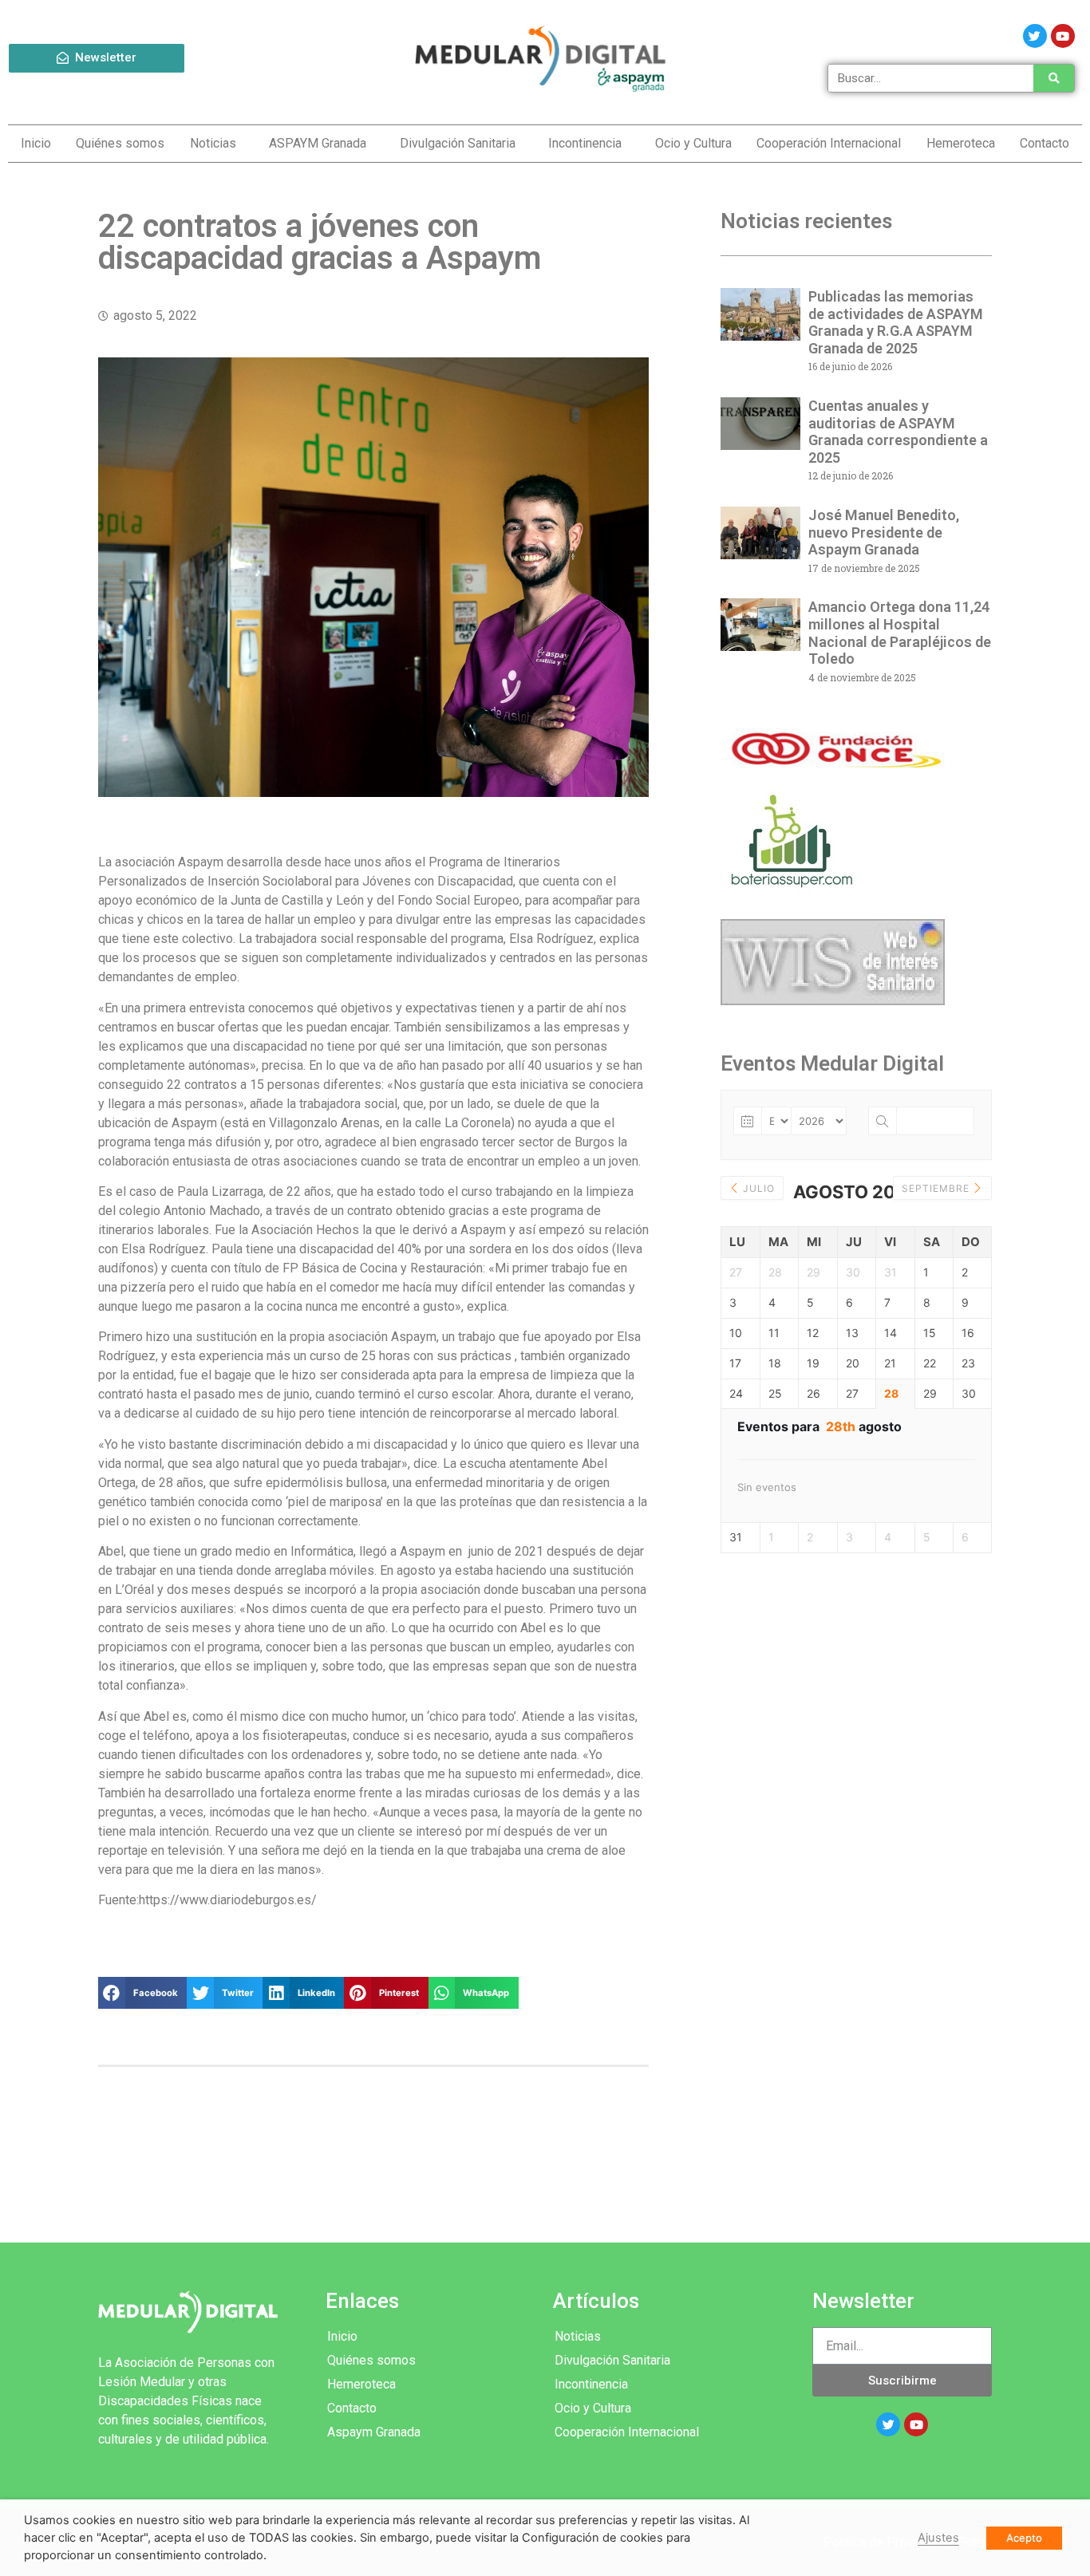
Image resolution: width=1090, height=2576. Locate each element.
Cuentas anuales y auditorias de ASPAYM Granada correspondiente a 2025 (898, 432)
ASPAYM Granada (318, 143)
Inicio (36, 143)
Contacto (1045, 143)
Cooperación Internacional (829, 143)
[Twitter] (1035, 36)
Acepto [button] (1024, 2538)
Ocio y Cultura (693, 143)
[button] (97, 58)
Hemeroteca (961, 143)
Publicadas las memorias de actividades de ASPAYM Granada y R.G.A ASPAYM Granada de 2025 (896, 322)
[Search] (1053, 78)
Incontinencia (585, 143)
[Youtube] (1063, 36)
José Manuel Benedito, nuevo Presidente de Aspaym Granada (884, 532)
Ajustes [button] (938, 2538)
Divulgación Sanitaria (458, 143)
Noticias (213, 143)
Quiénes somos (120, 143)
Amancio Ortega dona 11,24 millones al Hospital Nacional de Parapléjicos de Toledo (900, 633)
